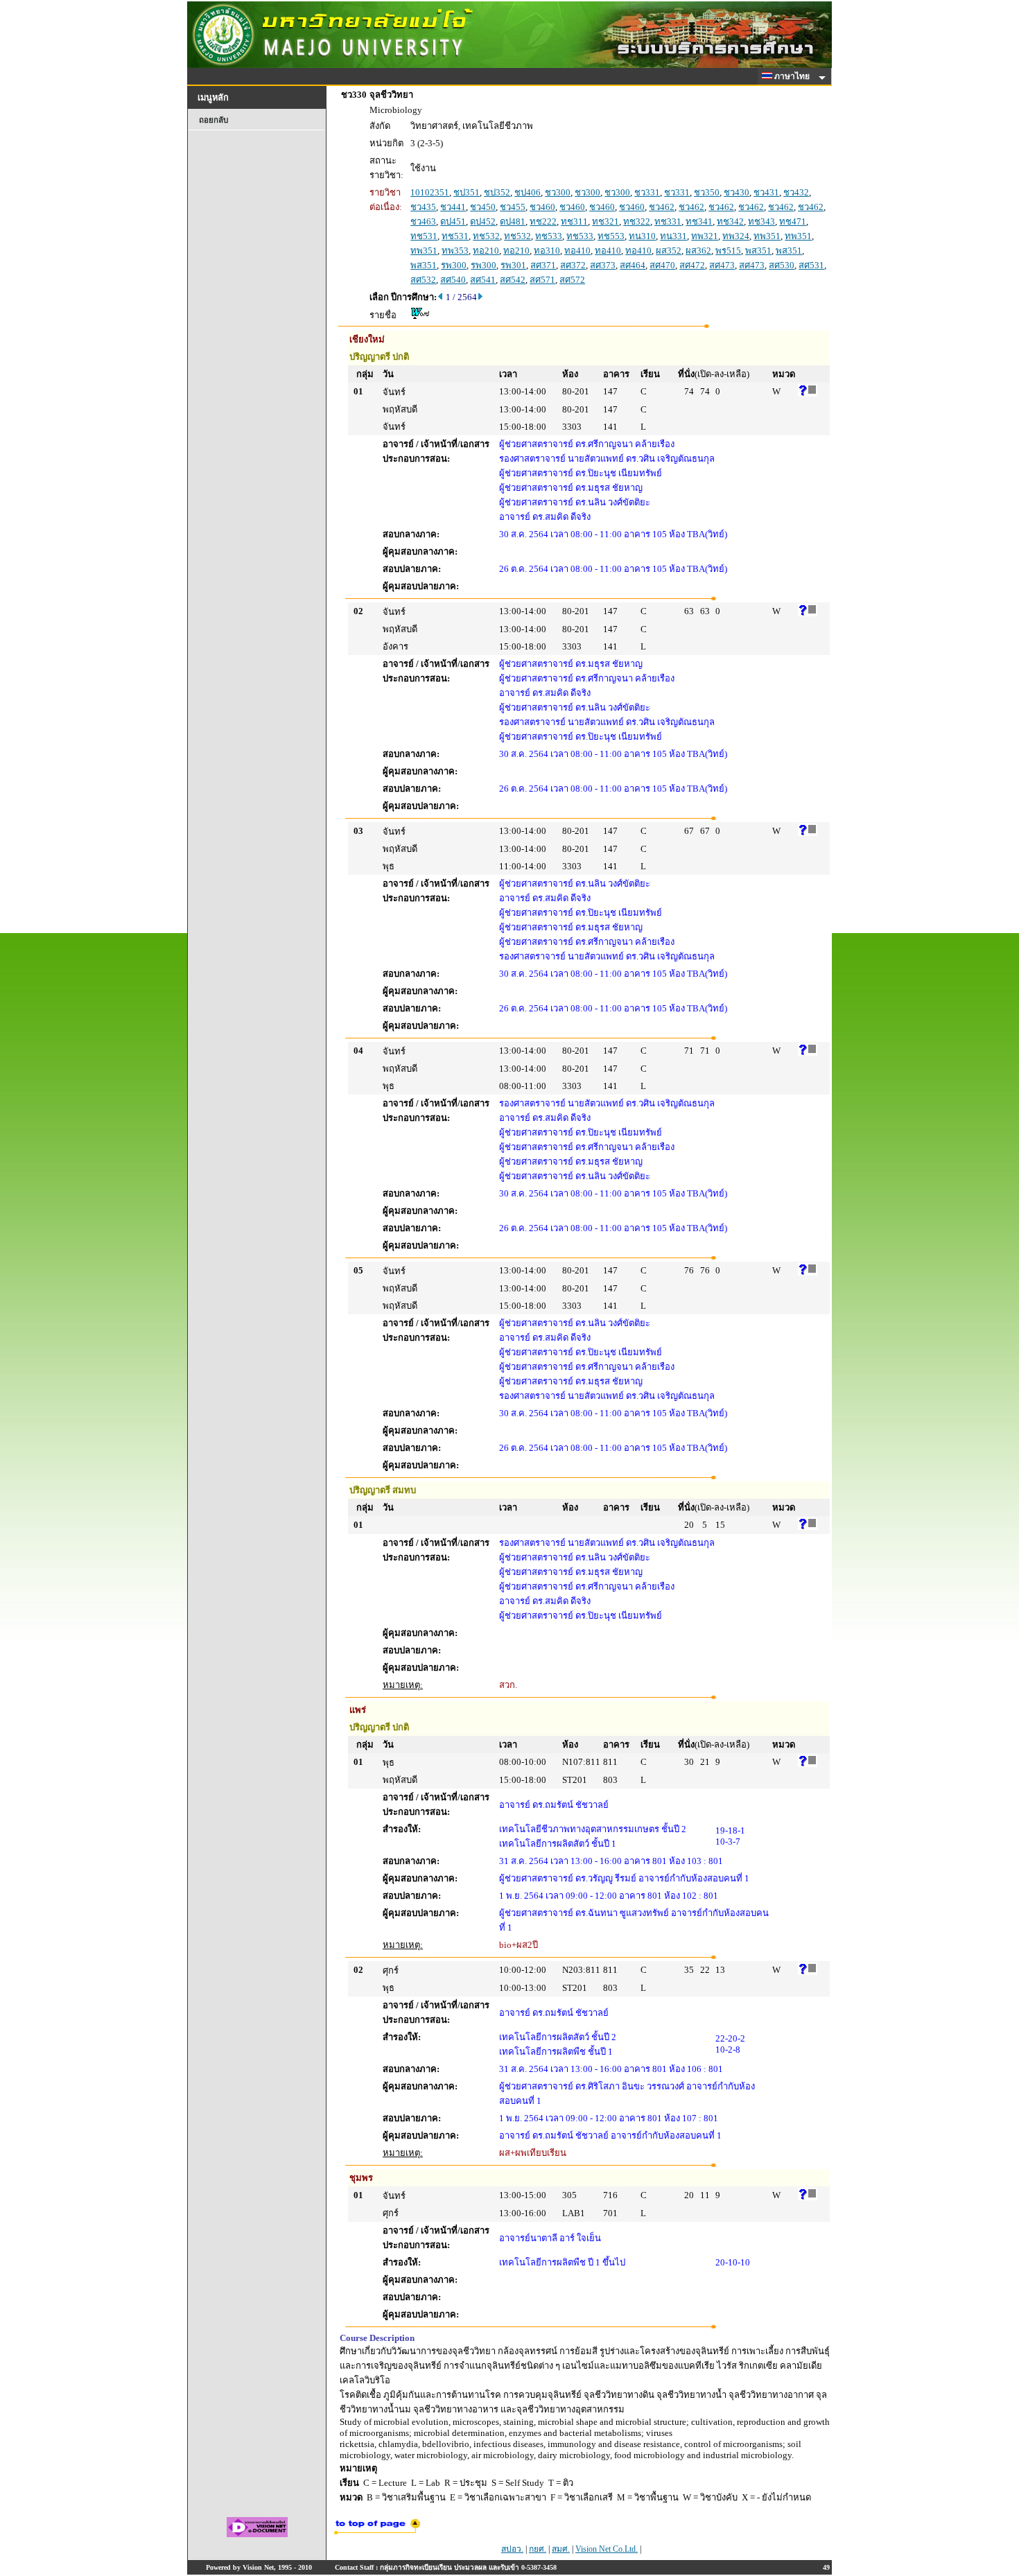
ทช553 (611, 236)
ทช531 (424, 236)
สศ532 (423, 280)
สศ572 (572, 280)
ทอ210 (486, 251)
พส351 (758, 251)
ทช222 (543, 221)
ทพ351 (767, 236)
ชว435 (423, 207)
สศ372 (573, 265)
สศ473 (722, 265)
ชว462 (662, 207)
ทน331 (673, 236)
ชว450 (483, 207)
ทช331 (668, 221)
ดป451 (453, 221)
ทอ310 (547, 251)
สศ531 (811, 265)
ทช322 (637, 221)
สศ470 (662, 265)
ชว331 (647, 192)
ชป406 (528, 192)
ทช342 (730, 221)
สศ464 (633, 265)
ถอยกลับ (214, 120)
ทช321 (606, 221)
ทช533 (549, 236)
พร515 (728, 251)
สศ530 (782, 265)
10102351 (430, 192)
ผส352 (669, 251)
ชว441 (453, 207)
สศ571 (542, 280)
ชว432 (796, 192)
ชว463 (423, 221)
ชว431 (766, 192)
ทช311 (574, 221)
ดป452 (483, 221)
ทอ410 (577, 251)
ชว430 (737, 192)
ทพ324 (736, 236)
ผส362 (698, 251)
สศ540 (453, 280)
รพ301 (513, 265)
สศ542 (513, 280)
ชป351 (467, 192)
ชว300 (558, 192)
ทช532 (486, 236)
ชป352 (497, 192)
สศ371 (543, 265)
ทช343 (761, 221)
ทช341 (699, 221)
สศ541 (483, 280)
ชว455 (513, 207)
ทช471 (793, 221)
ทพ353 (455, 251)
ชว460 (542, 207)
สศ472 (692, 265)
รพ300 (454, 265)
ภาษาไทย (793, 76)
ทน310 (642, 236)
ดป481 (513, 221)
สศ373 (603, 265)
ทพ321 (705, 236)
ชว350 (707, 192)
